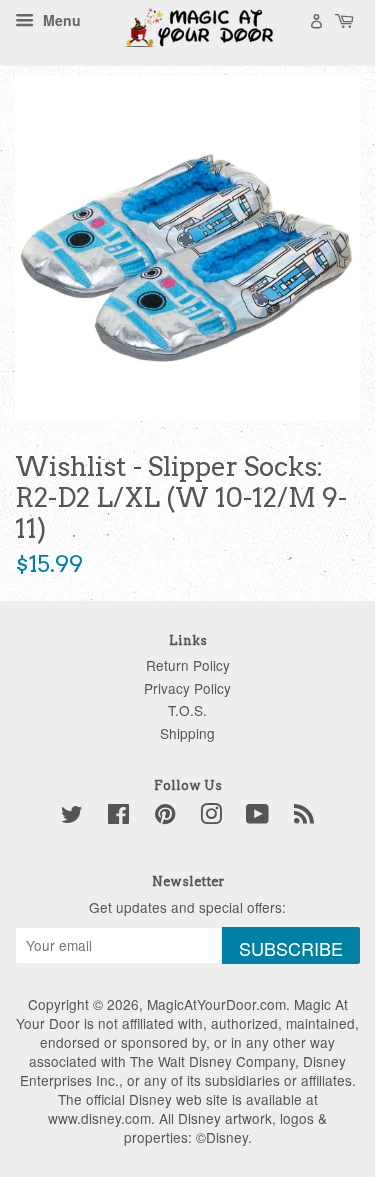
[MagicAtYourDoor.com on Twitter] (72, 817)
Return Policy (188, 665)
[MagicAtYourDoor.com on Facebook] (118, 817)
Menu (60, 20)
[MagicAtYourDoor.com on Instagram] (211, 817)
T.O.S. (187, 710)
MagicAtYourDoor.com (216, 1004)
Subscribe (291, 948)
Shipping (187, 733)
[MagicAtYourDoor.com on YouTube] (257, 817)
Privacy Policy (187, 688)
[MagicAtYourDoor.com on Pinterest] (165, 817)
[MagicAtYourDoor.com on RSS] (304, 817)
